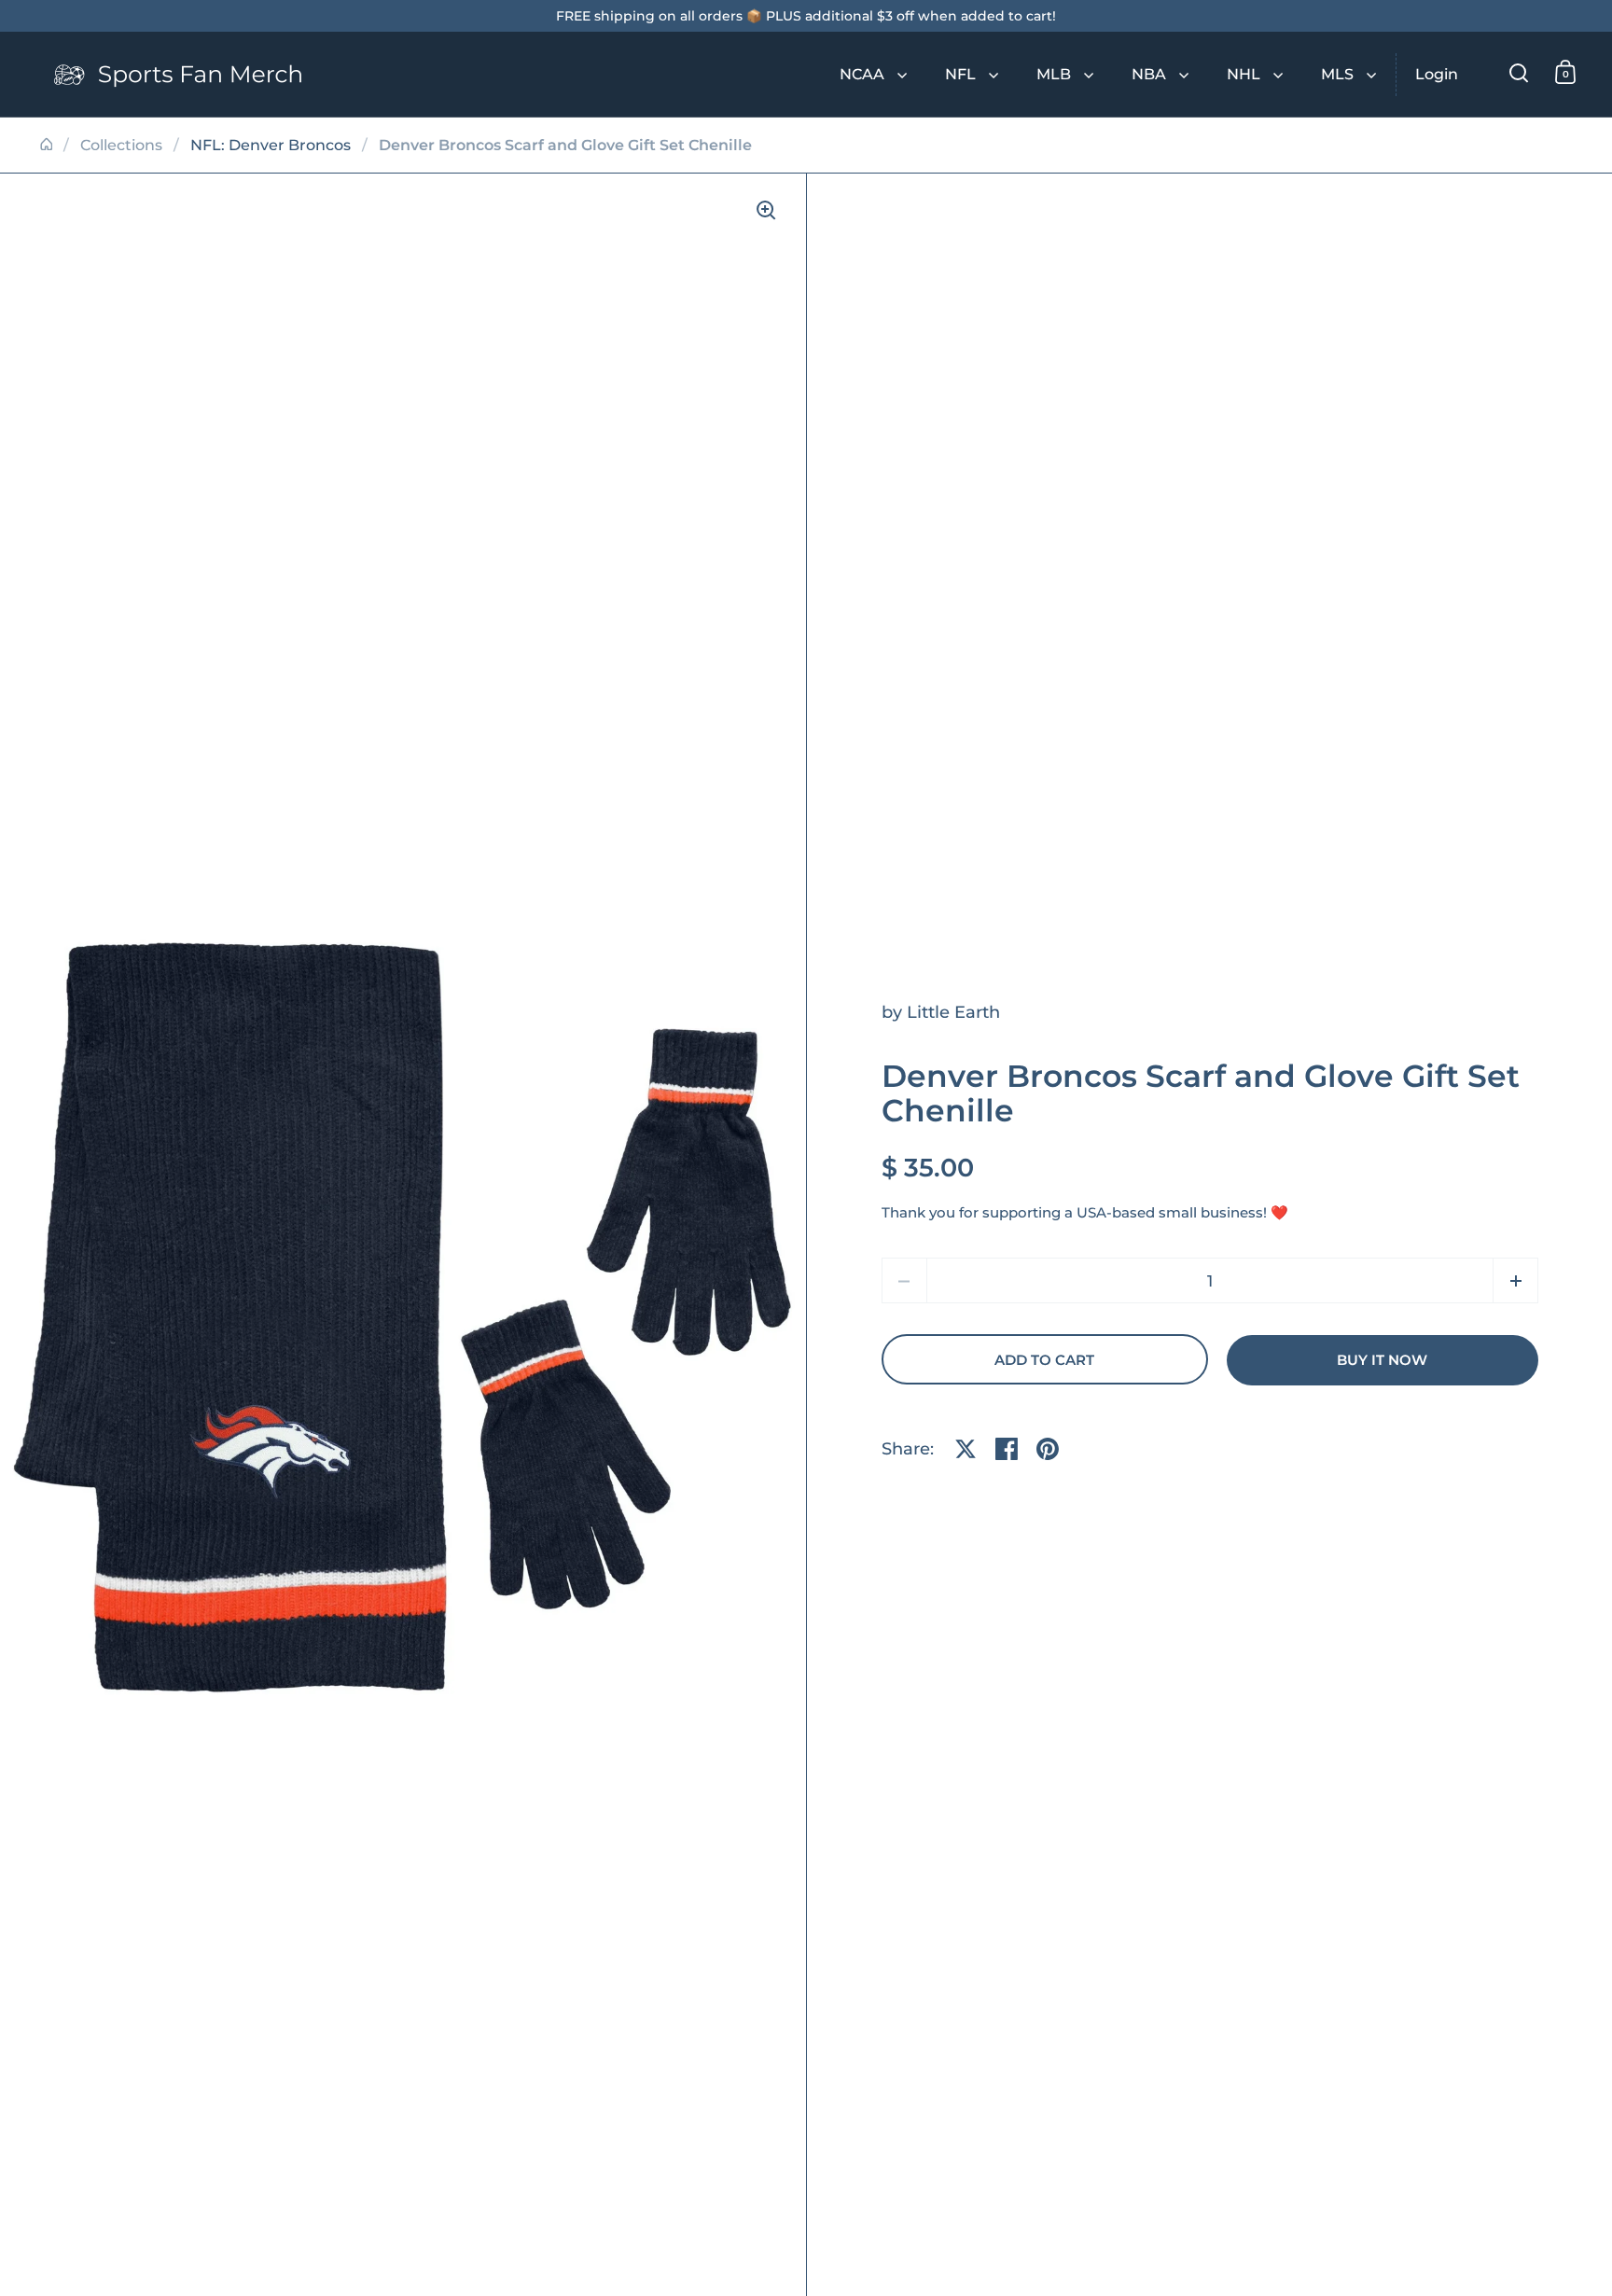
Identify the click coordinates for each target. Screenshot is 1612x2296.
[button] (1515, 1280)
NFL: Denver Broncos (271, 145)
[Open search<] (1519, 72)
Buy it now (1382, 1360)
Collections (121, 145)
